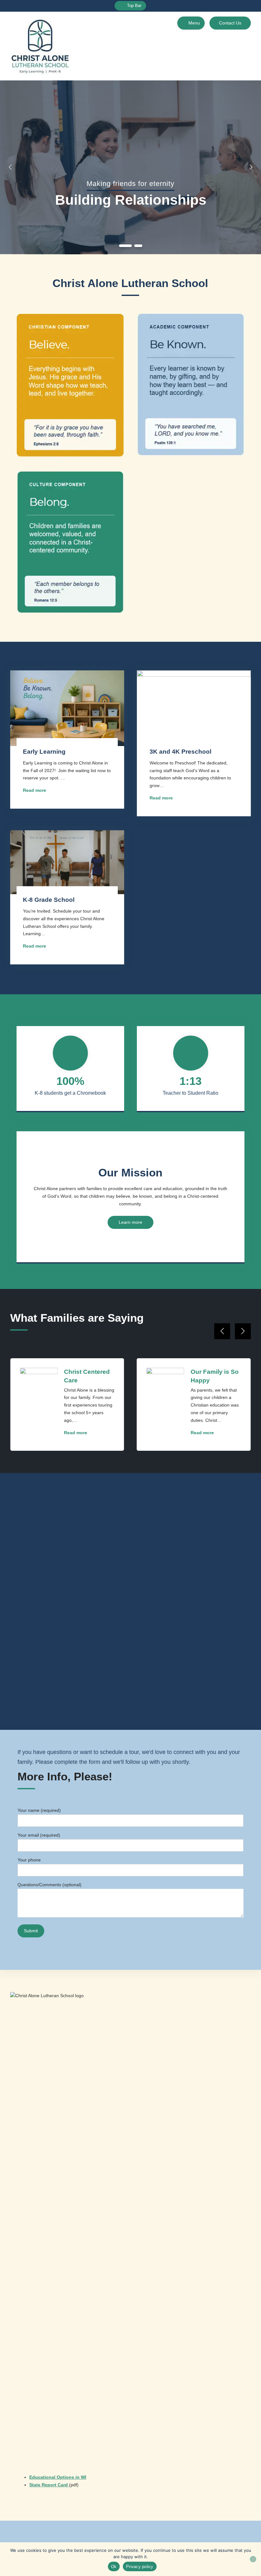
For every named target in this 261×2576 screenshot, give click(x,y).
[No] (253, 2559)
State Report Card (49, 2485)
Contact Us (230, 23)
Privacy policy (140, 2567)
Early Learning (44, 752)
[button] (125, 246)
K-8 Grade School (49, 900)
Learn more (130, 1222)
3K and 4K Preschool (180, 752)
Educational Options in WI (58, 2477)
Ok (114, 2567)
